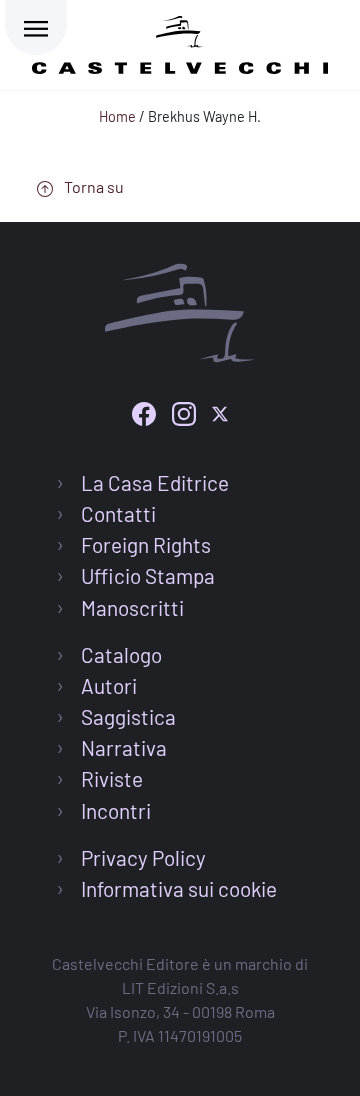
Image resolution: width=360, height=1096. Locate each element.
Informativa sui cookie (179, 888)
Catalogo (121, 654)
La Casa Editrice (155, 482)
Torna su (92, 186)
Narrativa (124, 747)
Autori (109, 685)
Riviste (112, 778)
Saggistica (128, 716)
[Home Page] (180, 41)
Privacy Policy (143, 857)
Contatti (118, 513)
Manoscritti (132, 607)
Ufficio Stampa (148, 575)
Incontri (116, 810)
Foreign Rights (146, 544)
